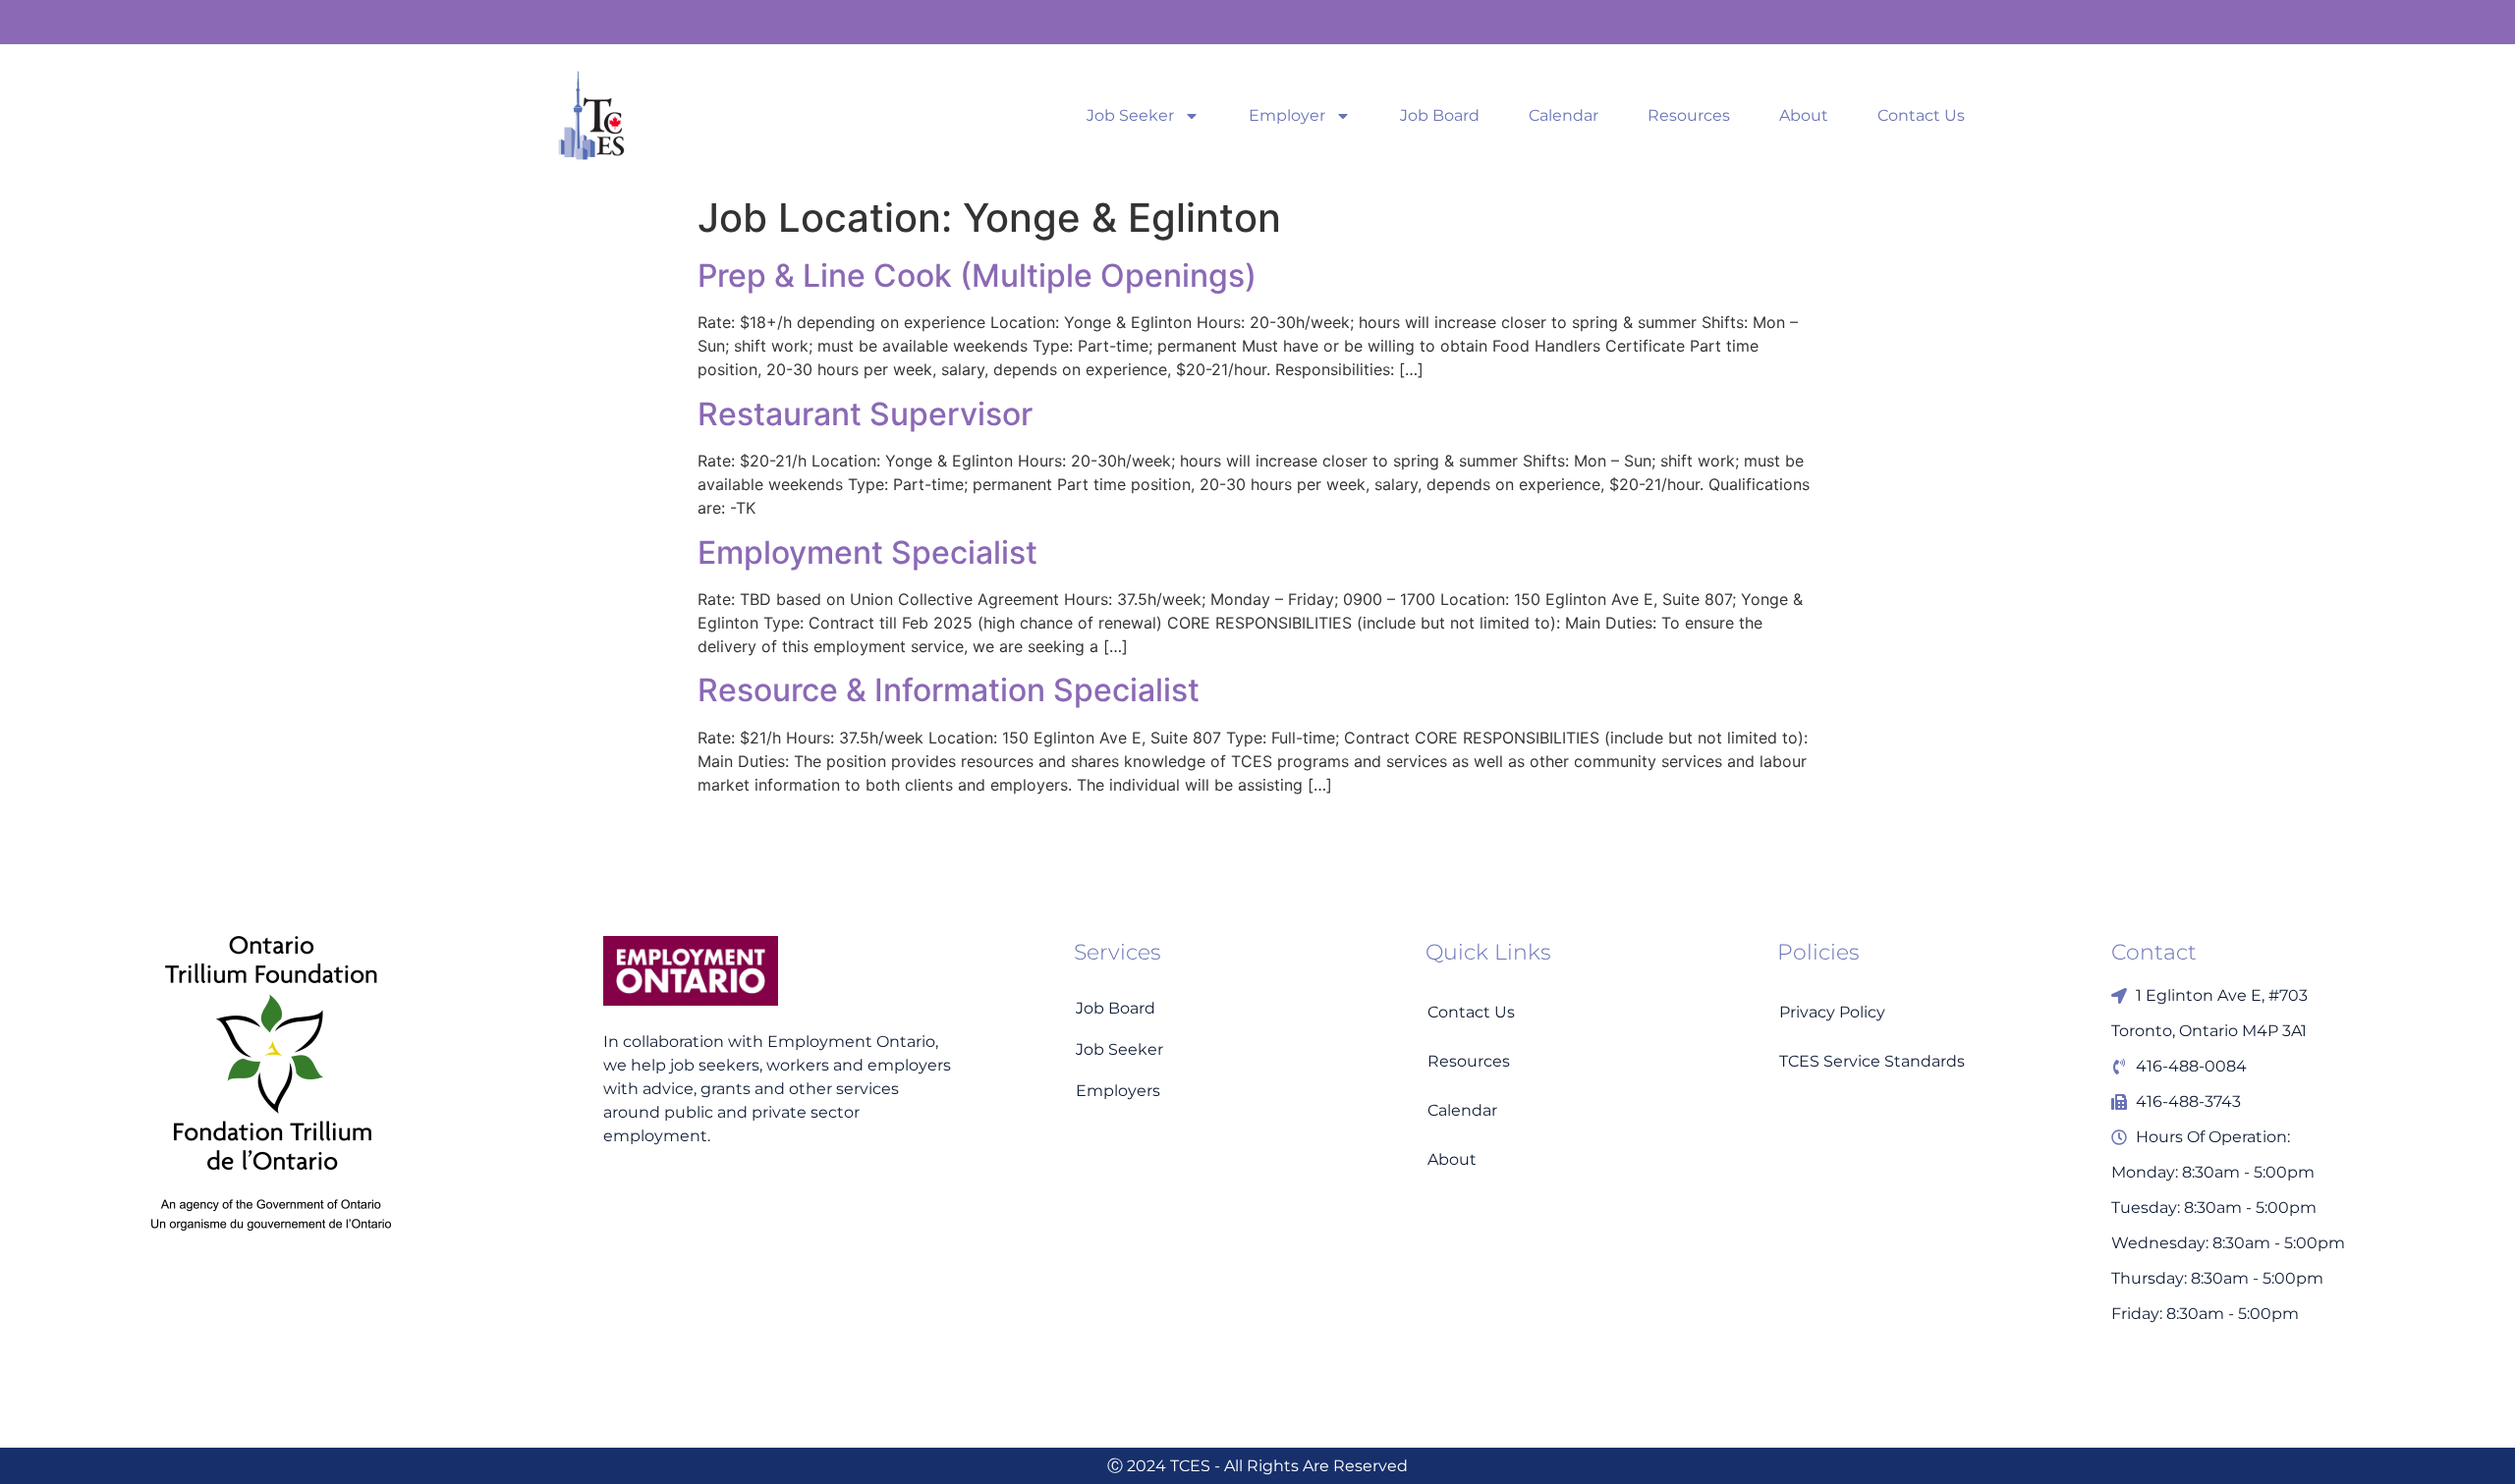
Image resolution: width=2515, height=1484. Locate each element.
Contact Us (1921, 116)
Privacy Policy (1832, 1012)
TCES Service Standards (1872, 1061)
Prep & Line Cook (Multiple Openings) (977, 275)
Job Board (1440, 116)
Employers (1118, 1091)
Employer (1287, 116)
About (1804, 116)
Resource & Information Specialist (949, 690)
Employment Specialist (867, 552)
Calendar (1564, 116)
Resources (1689, 116)
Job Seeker (1130, 116)
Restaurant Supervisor (865, 414)
